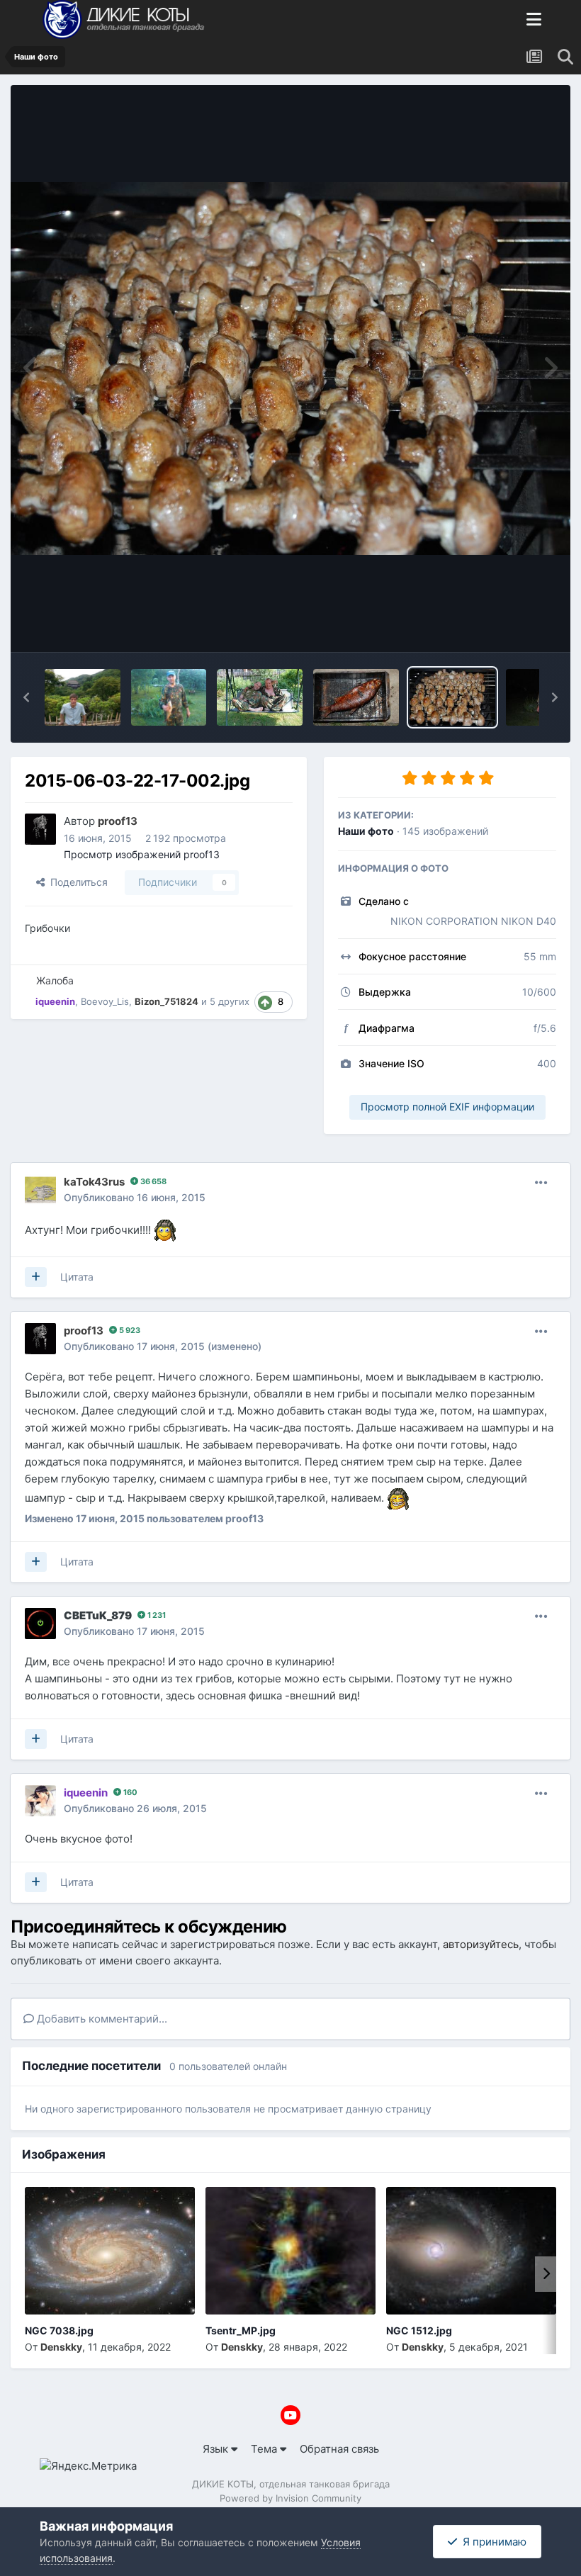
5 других (230, 1001)
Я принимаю (492, 2542)
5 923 (129, 1330)
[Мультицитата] (36, 1277)
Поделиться (76, 882)
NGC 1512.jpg (419, 2330)
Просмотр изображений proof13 (142, 854)
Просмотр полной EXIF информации (447, 1107)
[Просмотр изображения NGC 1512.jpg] (471, 2251)
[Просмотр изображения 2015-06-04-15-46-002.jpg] (260, 697)
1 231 (156, 1615)
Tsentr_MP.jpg (241, 2330)
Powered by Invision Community (290, 2498)
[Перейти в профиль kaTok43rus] (40, 1190)
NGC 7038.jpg (59, 2330)
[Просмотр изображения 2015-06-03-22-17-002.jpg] (452, 697)
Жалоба (55, 980)
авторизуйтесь (481, 1944)
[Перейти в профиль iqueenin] (40, 1801)
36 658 (152, 1181)
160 (129, 1792)
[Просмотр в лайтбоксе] (290, 368)
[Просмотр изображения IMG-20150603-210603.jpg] (169, 697)
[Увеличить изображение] (165, 1230)
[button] (26, 697)
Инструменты (503, 625)
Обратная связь (339, 2449)
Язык (217, 2449)
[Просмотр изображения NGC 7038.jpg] (110, 2251)
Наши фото (366, 831)
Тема (265, 2449)
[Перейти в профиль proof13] (40, 829)
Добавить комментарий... (101, 2019)
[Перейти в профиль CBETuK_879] (40, 1624)
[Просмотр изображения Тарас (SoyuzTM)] (83, 697)
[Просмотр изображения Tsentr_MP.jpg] (290, 2251)
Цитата (77, 1277)
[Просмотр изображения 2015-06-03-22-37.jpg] (356, 697)
